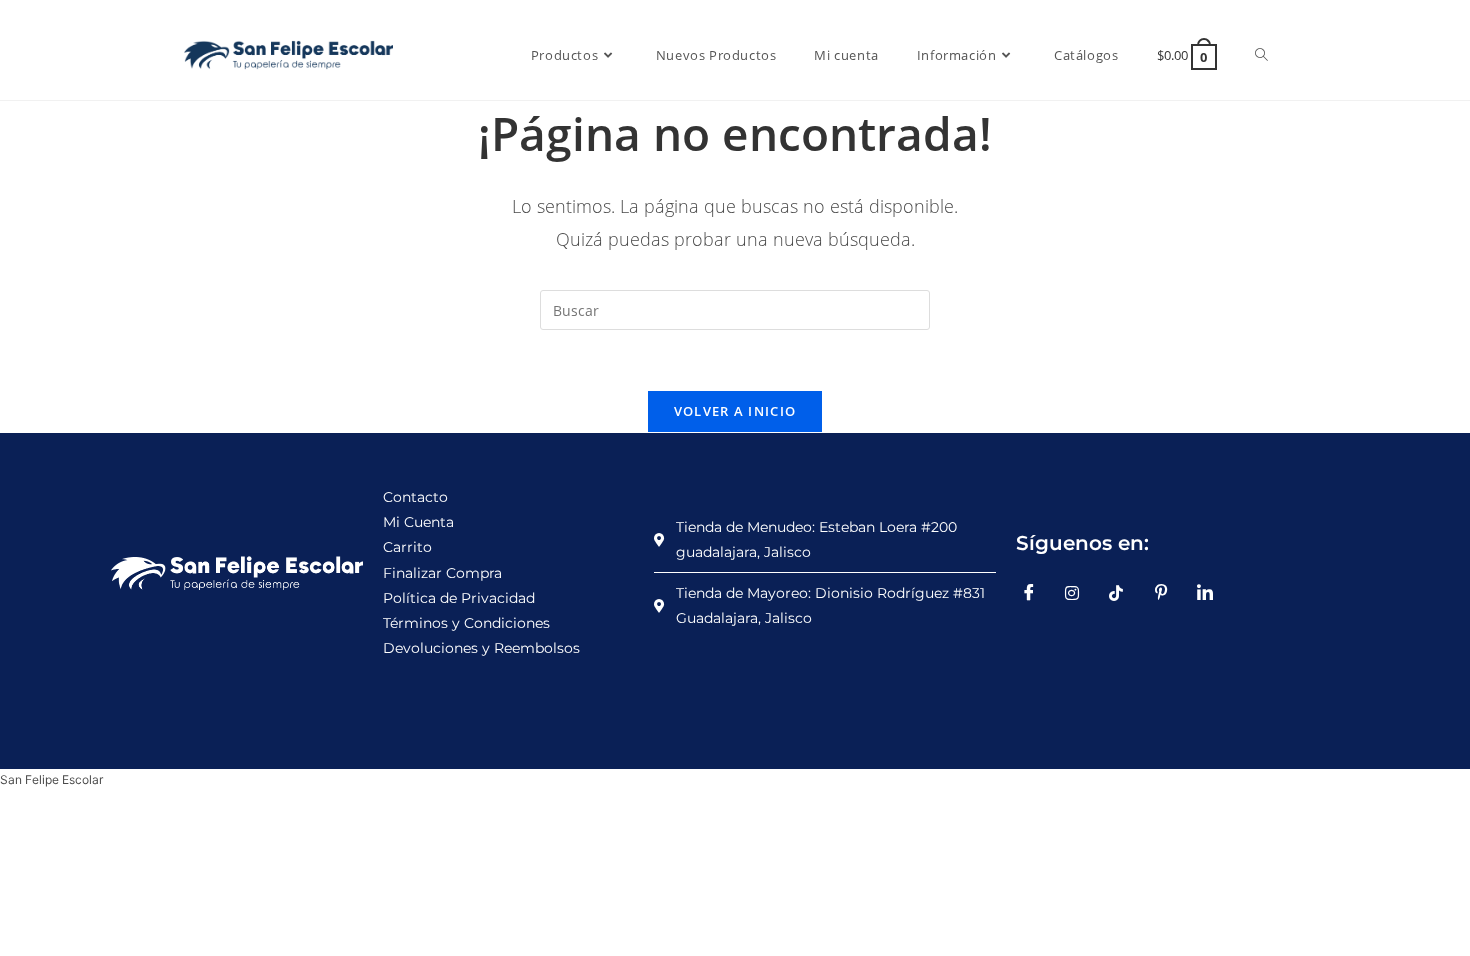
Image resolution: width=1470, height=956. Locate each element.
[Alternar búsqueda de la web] (1261, 55)
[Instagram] (1080, 593)
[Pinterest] (1168, 593)
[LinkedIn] (1212, 593)
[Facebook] (1036, 593)
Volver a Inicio (735, 411)
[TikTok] (1124, 593)
